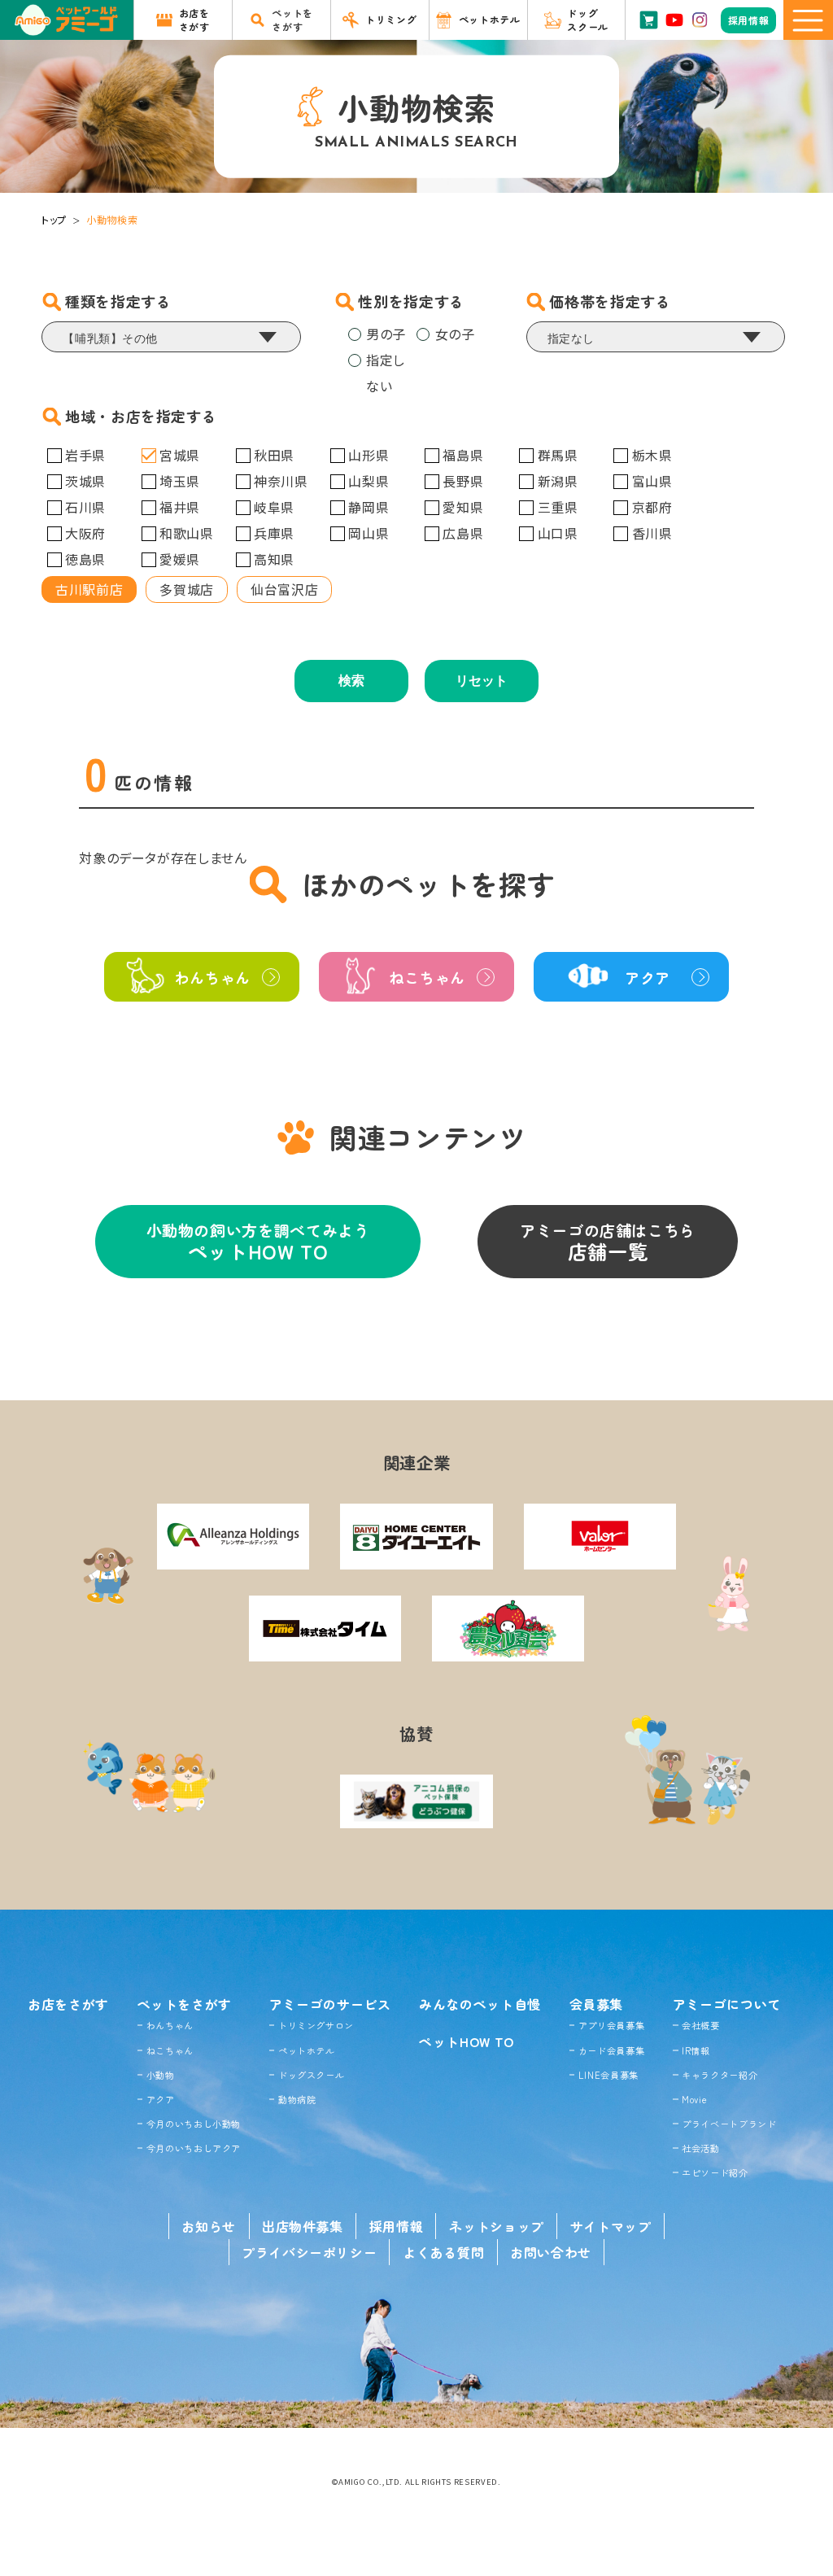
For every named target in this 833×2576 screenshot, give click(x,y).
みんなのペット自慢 (480, 2004)
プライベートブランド (729, 2124)
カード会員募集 (611, 2050)
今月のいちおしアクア (194, 2148)
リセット (482, 681)
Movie (694, 2099)
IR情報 (696, 2050)
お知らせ (209, 2226)
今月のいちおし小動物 (194, 2124)
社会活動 (701, 2148)
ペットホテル (307, 2050)
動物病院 (297, 2099)
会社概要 (701, 2025)
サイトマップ (611, 2226)
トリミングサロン (316, 2025)
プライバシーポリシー (309, 2252)
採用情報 (397, 2226)
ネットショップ (496, 2226)
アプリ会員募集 (611, 2025)
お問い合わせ (551, 2252)
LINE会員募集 (608, 2075)
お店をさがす (68, 2004)
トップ (54, 219)
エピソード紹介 (715, 2172)
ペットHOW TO (467, 2041)
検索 (351, 681)
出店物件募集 (303, 2226)
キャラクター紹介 (720, 2075)
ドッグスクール (311, 2075)
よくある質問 (443, 2252)
